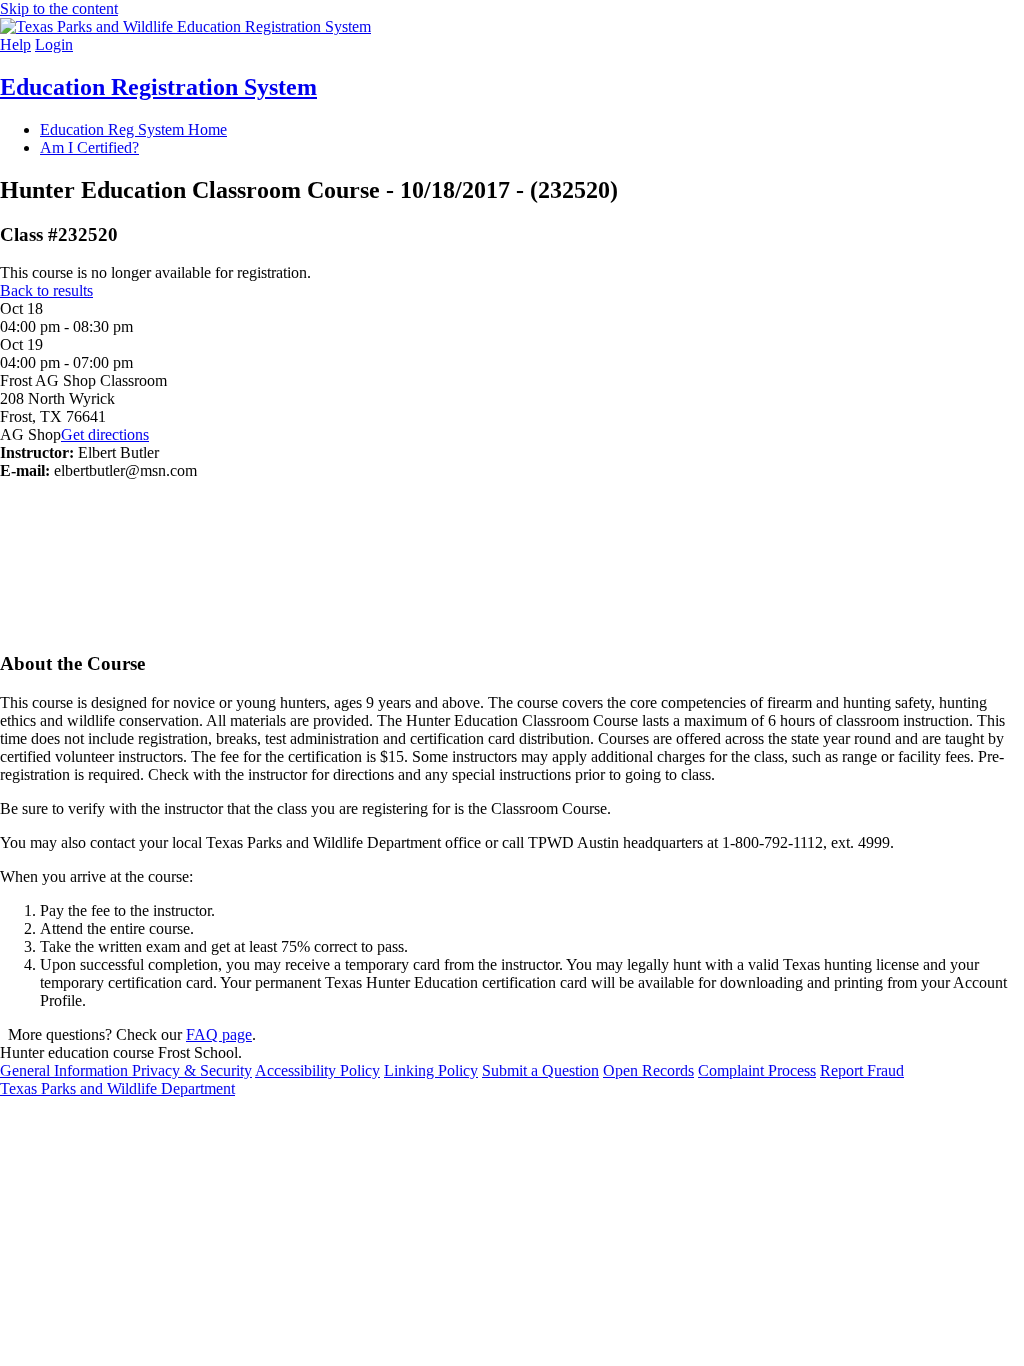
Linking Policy (431, 1070)
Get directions (105, 434)
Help (15, 44)
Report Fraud (862, 1070)
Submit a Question (540, 1070)
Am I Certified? (89, 147)
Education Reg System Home (133, 129)
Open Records (648, 1070)
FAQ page (219, 1034)
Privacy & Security (192, 1070)
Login (54, 44)
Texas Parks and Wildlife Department (117, 1088)
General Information (66, 1070)
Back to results (46, 290)
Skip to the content (59, 8)
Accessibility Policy (317, 1070)
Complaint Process (757, 1070)
